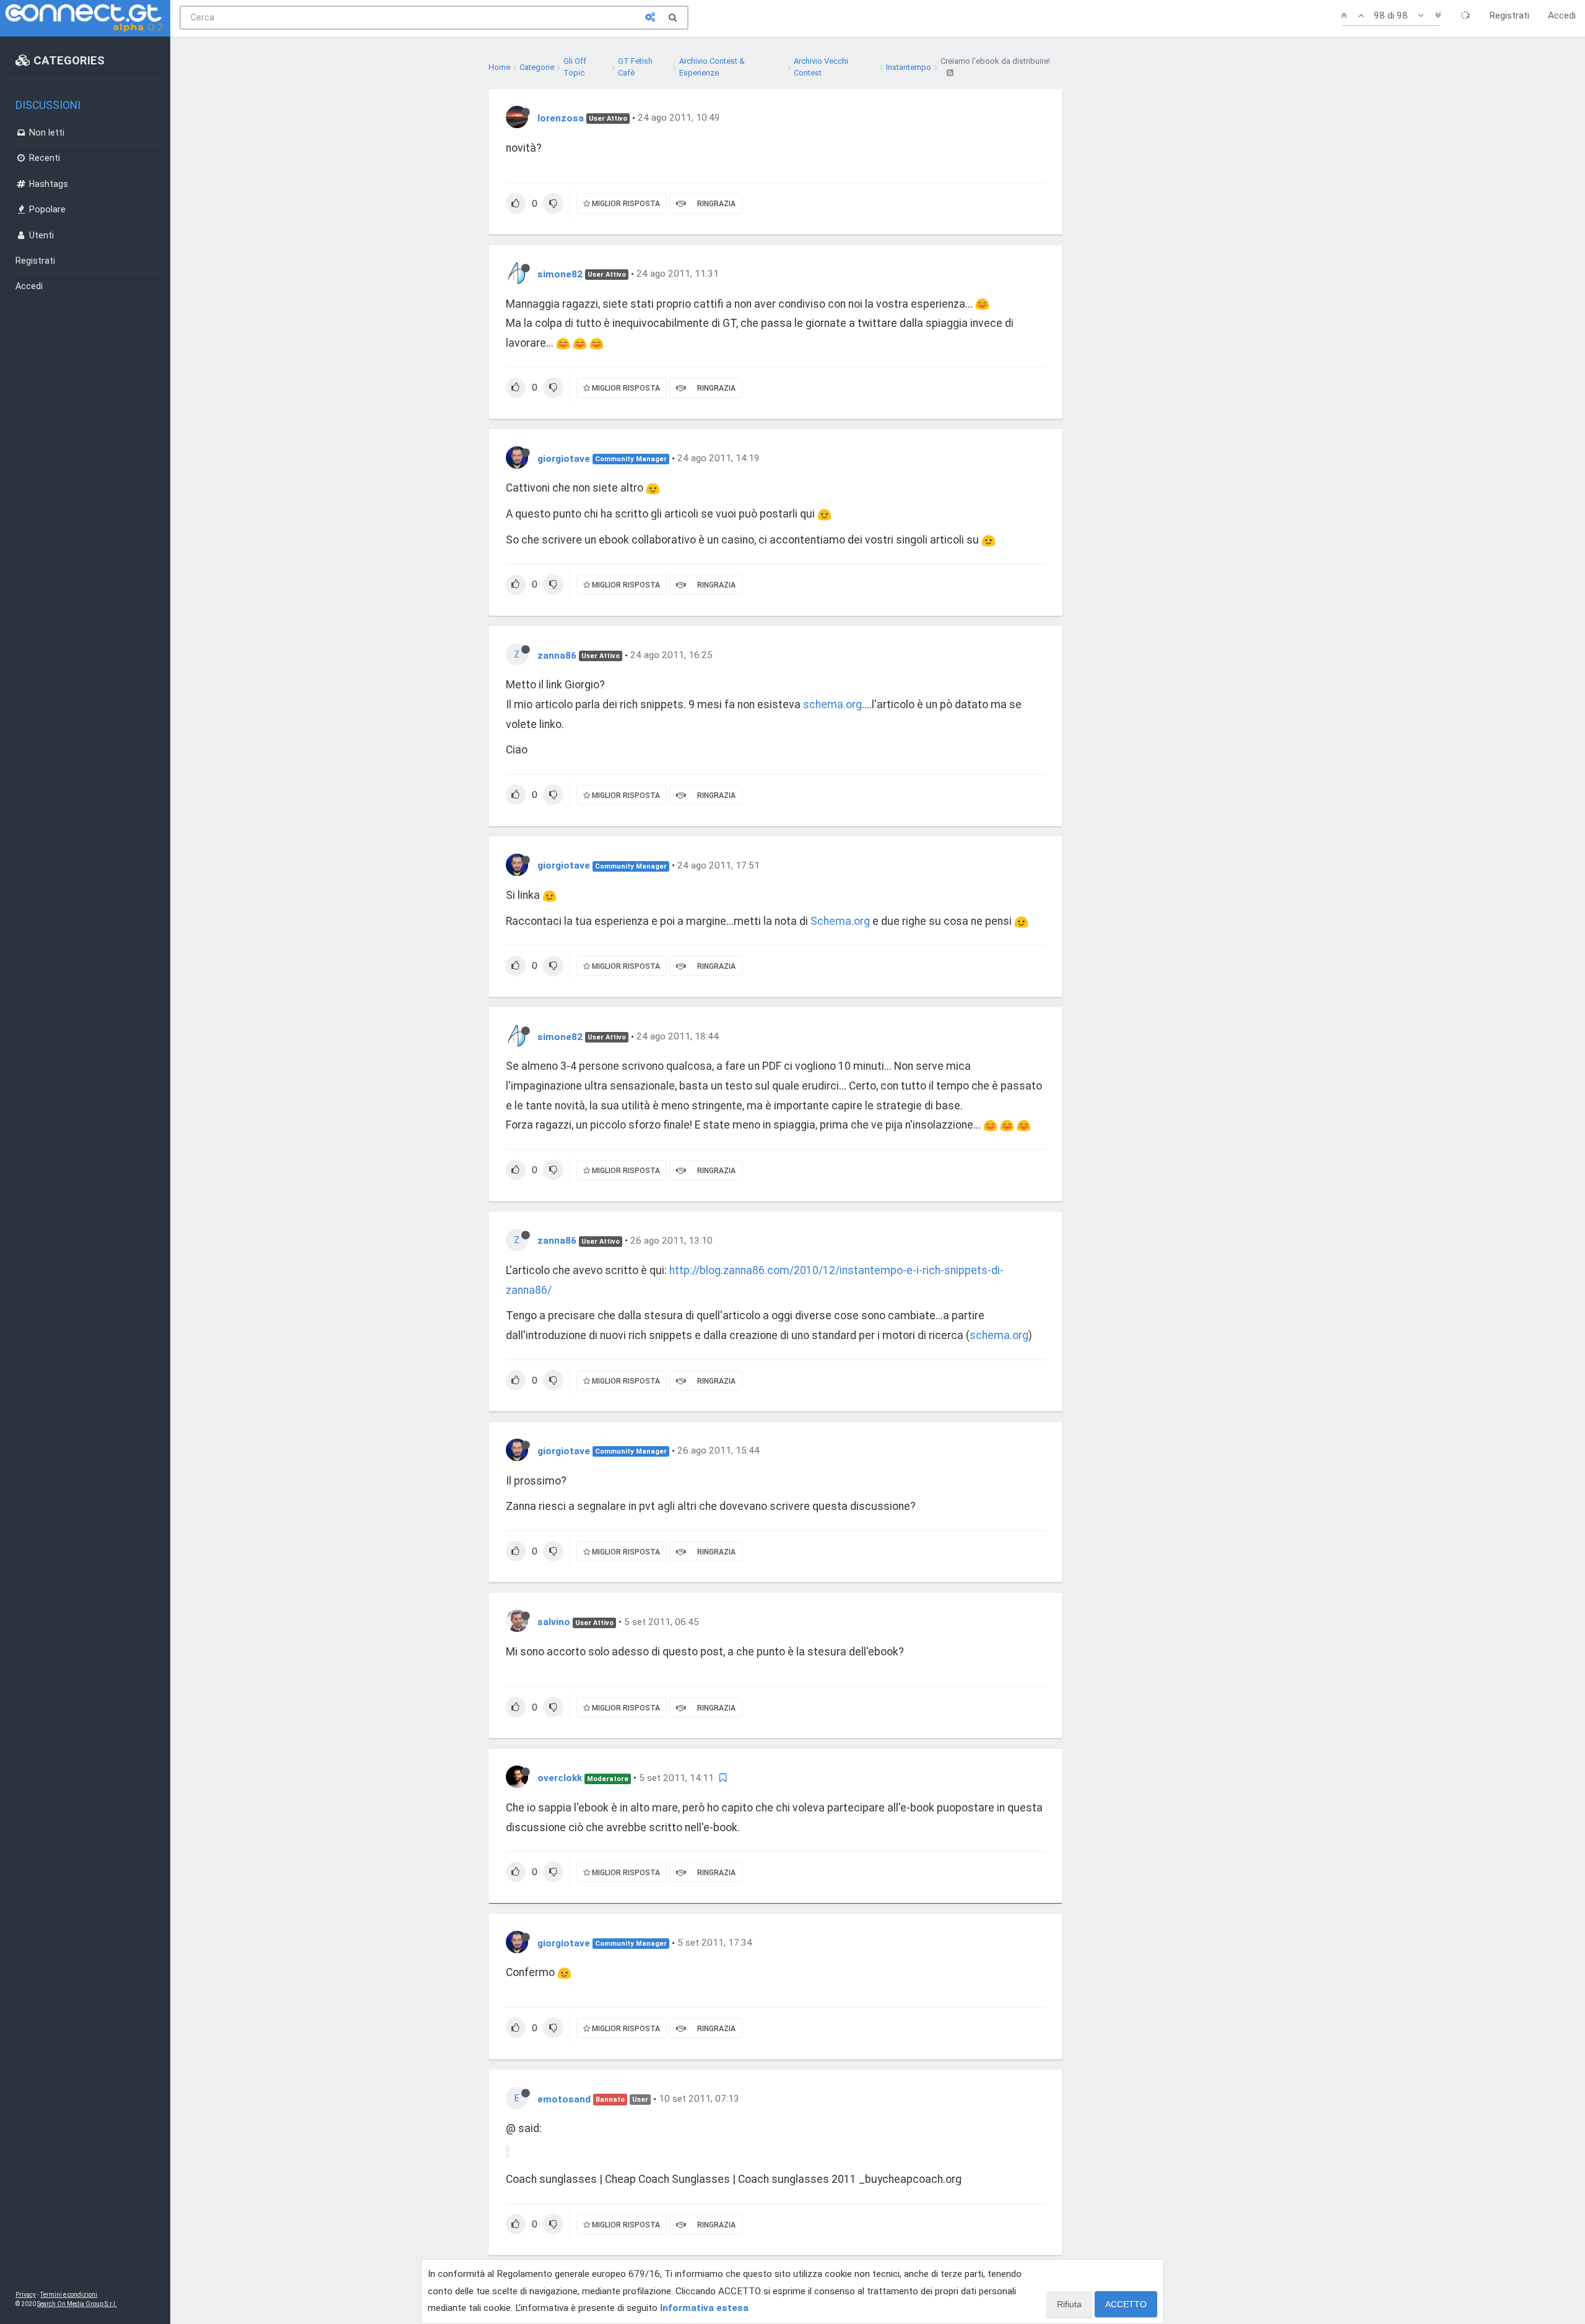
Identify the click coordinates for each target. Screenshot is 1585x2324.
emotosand (564, 2099)
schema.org (832, 705)
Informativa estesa (704, 2308)
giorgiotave (564, 458)
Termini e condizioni (69, 2295)
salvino (554, 1622)
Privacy (26, 2295)
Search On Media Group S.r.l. (77, 2304)
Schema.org (840, 921)
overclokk (560, 1778)
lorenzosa (561, 118)
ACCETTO (1126, 2304)
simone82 (560, 274)
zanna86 (557, 655)
